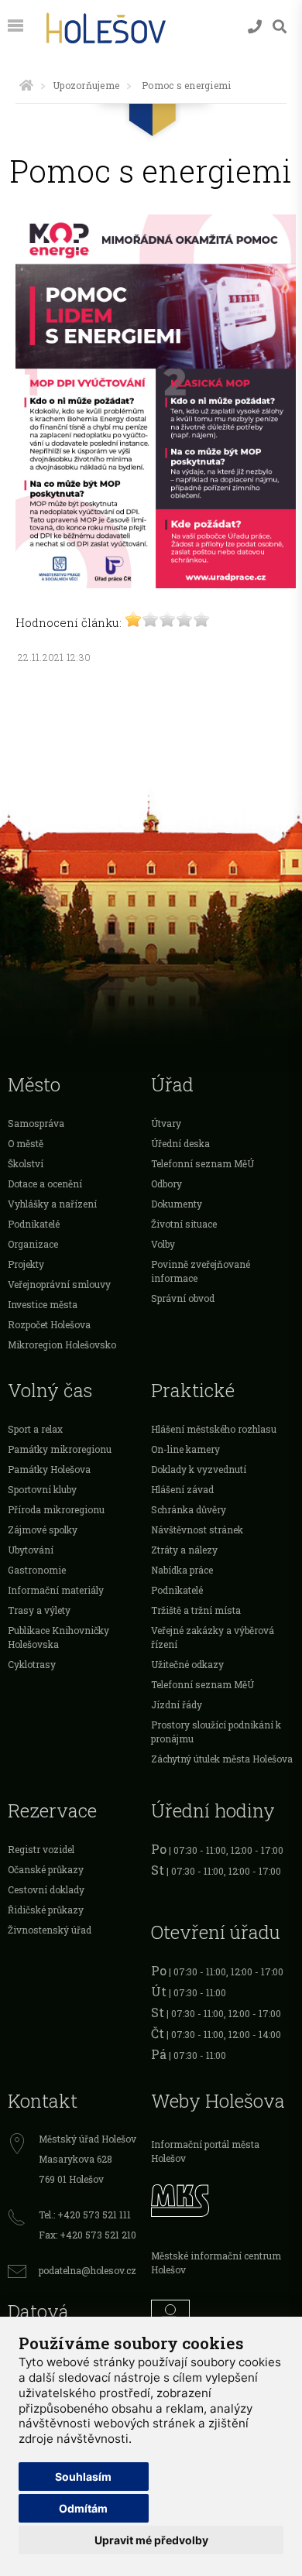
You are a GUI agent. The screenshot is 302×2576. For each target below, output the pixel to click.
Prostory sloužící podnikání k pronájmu (216, 1732)
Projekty (26, 1264)
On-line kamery (185, 1449)
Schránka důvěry (189, 1509)
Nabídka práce (182, 1570)
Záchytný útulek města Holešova (222, 1759)
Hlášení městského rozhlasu (214, 1429)
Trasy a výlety (39, 1610)
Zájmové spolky (43, 1529)
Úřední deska (180, 1143)
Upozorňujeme (86, 85)
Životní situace (184, 1224)
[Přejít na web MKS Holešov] (223, 2198)
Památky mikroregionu (60, 1449)
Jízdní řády (177, 1704)
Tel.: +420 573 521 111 (85, 2215)
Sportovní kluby (42, 1489)
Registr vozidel (41, 1849)
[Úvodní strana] (26, 85)
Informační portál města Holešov (205, 2151)
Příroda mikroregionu (56, 1509)
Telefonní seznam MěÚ (202, 1163)
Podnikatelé (34, 1224)
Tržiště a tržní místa (196, 1610)
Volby (163, 1244)
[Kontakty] (255, 27)
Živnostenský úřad (50, 1930)
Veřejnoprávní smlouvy (59, 1284)
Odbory (166, 1184)
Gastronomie (37, 1570)
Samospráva (36, 1123)
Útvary (166, 1123)
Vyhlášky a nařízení (52, 1204)
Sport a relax (35, 1429)
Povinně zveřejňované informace (201, 1271)
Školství (26, 1163)
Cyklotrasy (32, 1664)
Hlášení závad (182, 1489)
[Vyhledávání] (280, 27)
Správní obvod (183, 1298)
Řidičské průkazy (46, 1910)
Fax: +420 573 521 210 (88, 2235)
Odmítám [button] (83, 2508)
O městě (26, 1143)
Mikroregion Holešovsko (62, 1345)
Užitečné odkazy (187, 1664)
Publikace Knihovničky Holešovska (58, 1637)
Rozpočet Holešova (49, 1324)
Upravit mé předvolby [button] (151, 2540)
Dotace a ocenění (45, 1184)
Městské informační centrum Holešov (216, 2263)
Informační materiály (56, 1590)
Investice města (43, 1304)
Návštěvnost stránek (197, 1529)
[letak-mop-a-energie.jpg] (156, 584)
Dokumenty (177, 1204)
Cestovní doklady (46, 1889)
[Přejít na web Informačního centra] (223, 2315)
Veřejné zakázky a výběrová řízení (213, 1637)
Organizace (33, 1244)
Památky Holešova (49, 1469)
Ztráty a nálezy (184, 1550)
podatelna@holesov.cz (88, 2270)
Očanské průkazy (46, 1869)
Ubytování (31, 1550)
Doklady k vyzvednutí (199, 1469)
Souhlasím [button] (83, 2477)
